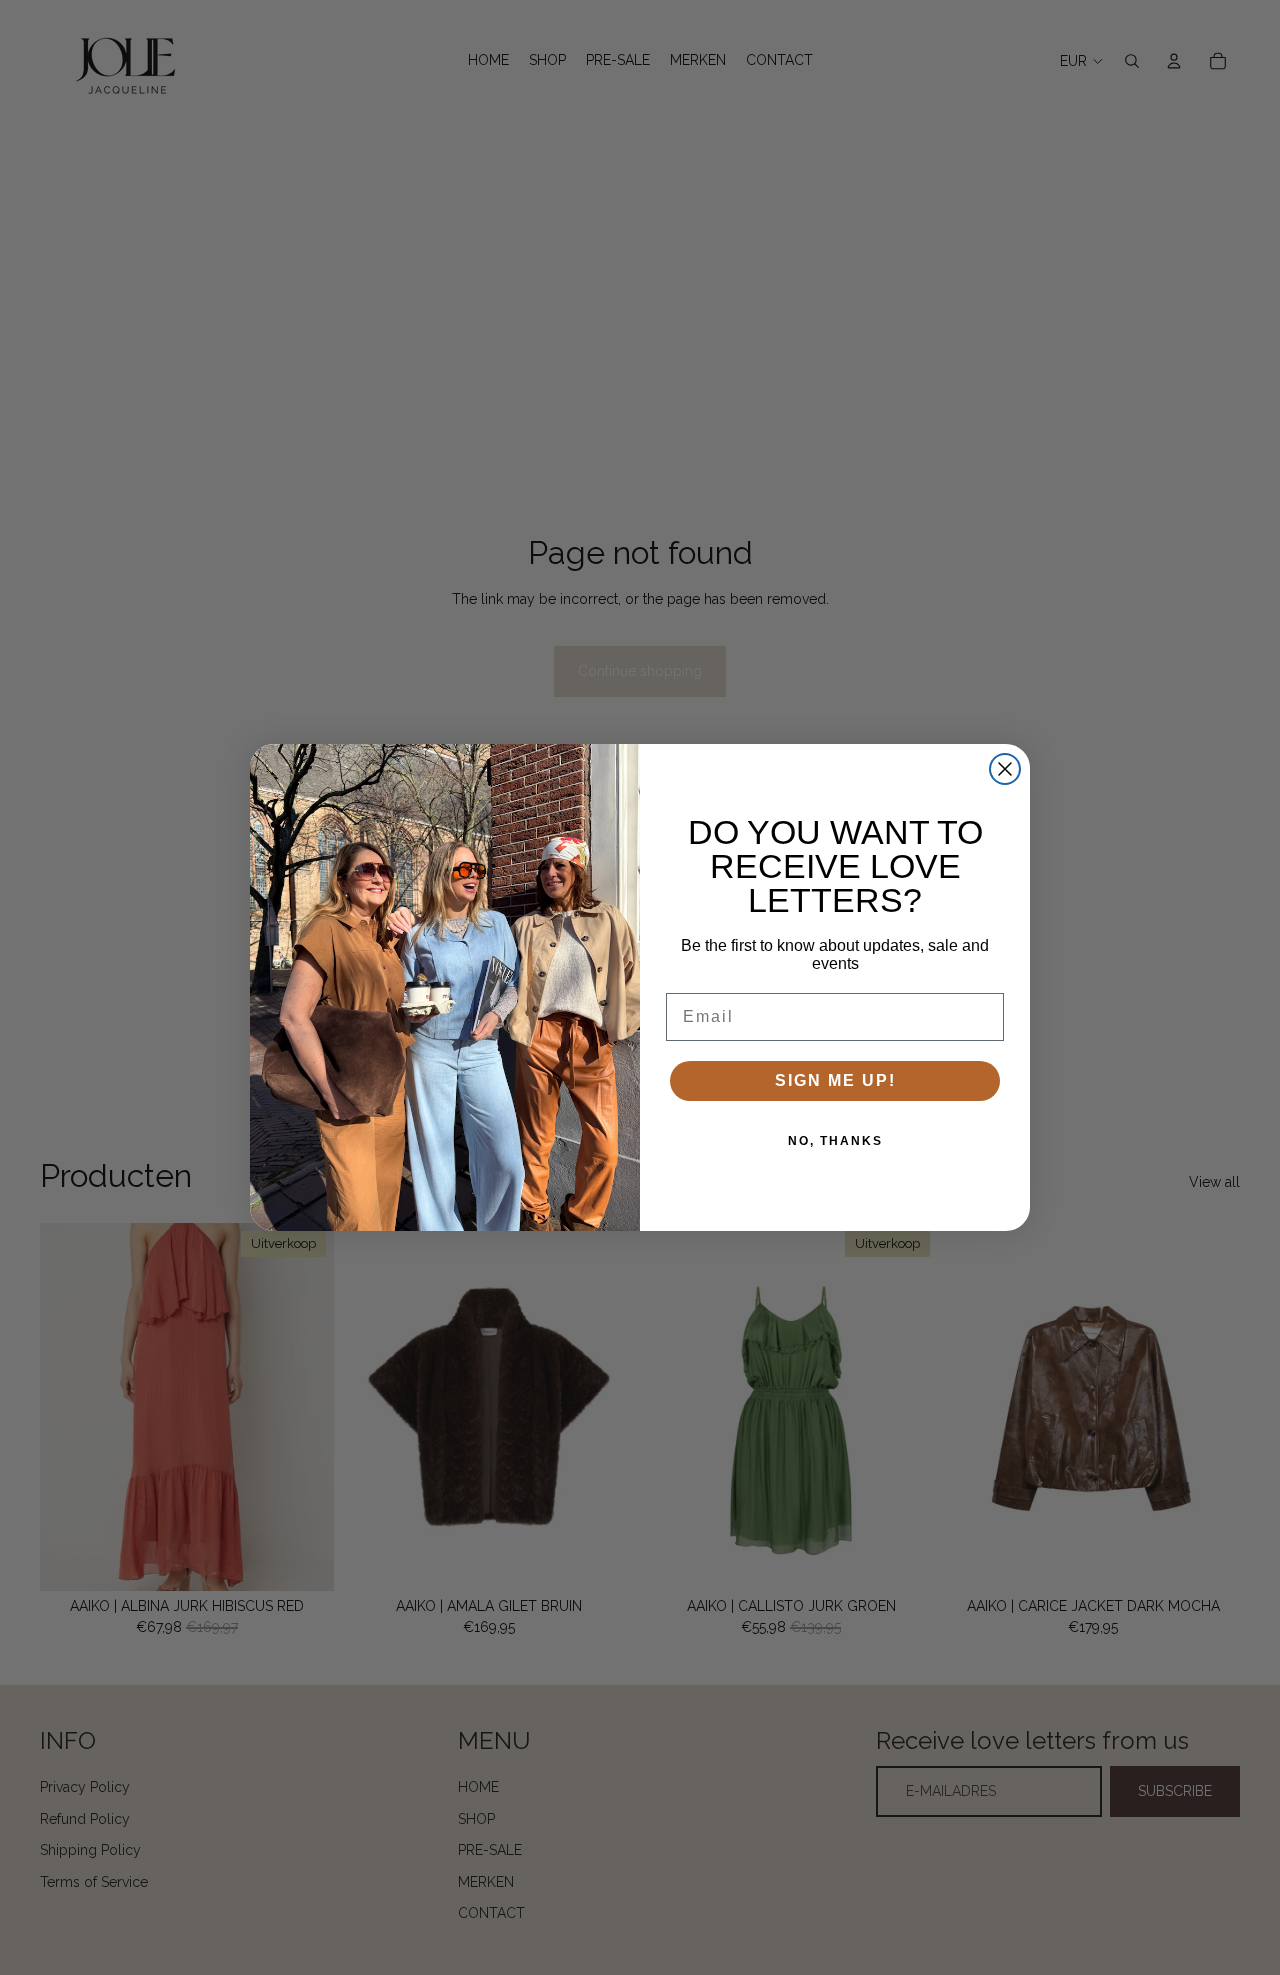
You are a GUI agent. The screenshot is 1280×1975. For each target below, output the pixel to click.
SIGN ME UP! (835, 1080)
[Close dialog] (1005, 769)
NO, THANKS (835, 1141)
